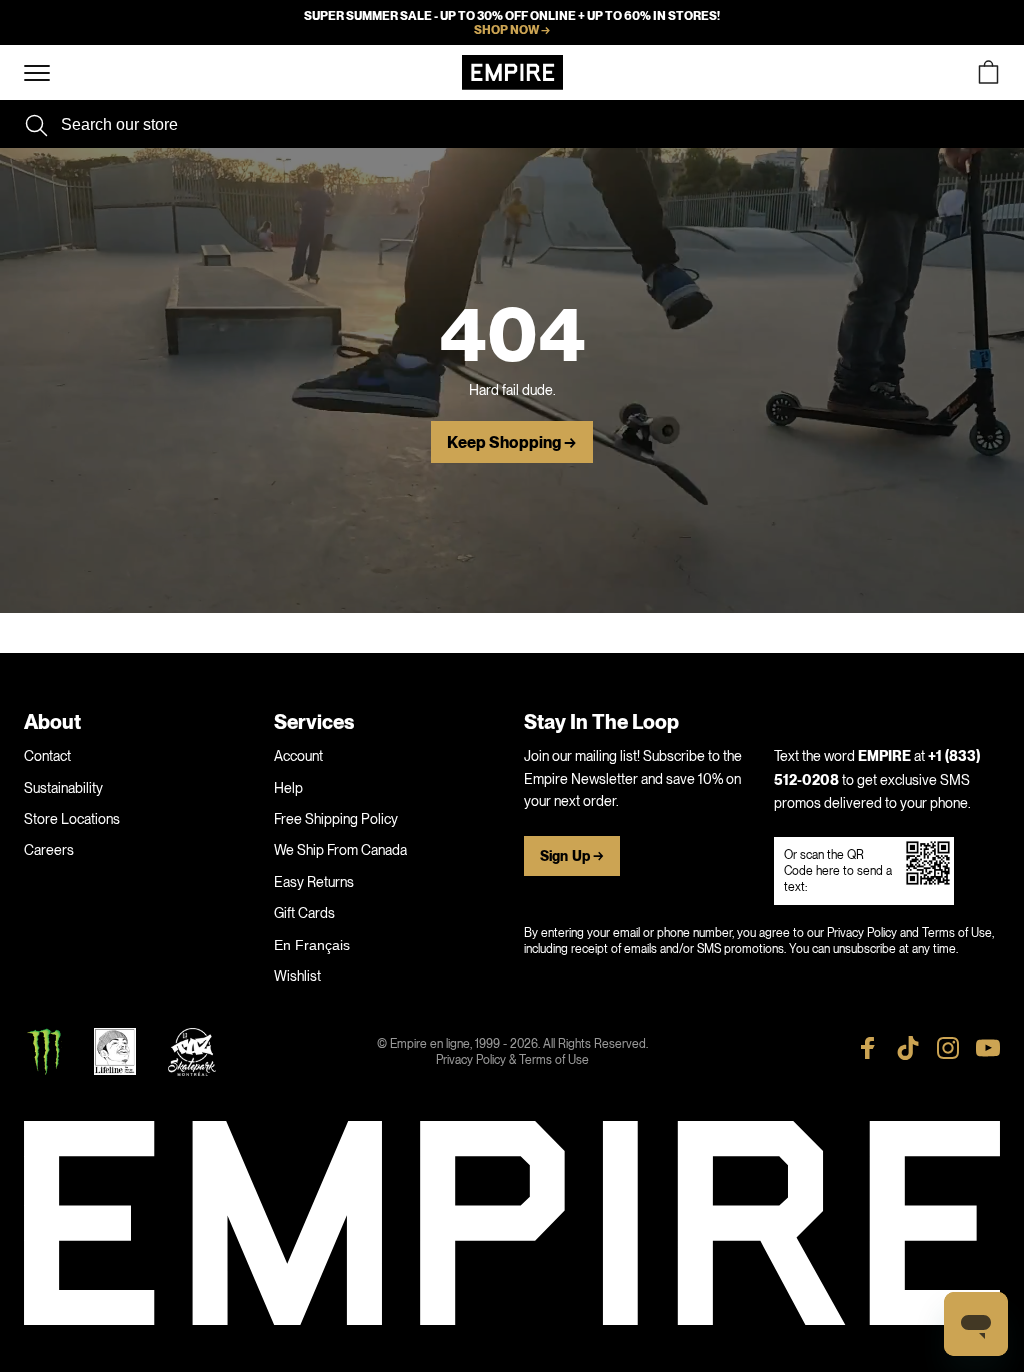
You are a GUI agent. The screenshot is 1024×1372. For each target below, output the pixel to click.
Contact (47, 756)
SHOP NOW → (512, 30)
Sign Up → (572, 856)
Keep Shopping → (511, 443)
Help (288, 788)
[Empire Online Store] (512, 72)
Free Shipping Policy (336, 819)
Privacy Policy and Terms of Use (909, 933)
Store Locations (72, 819)
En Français (312, 945)
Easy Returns (314, 882)
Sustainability (63, 788)
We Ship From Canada (340, 850)
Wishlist (297, 976)
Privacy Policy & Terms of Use (512, 1060)
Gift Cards (304, 913)
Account (298, 756)
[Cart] (988, 72)
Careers (49, 850)
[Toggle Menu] (37, 73)
